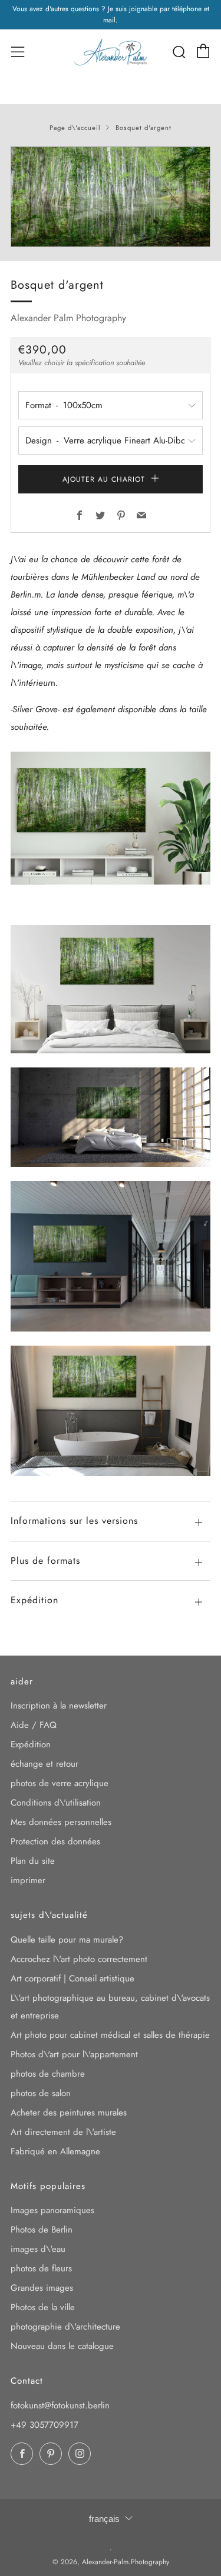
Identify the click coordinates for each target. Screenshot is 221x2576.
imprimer (28, 1880)
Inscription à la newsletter (59, 1706)
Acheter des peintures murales (69, 2113)
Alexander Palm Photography (68, 318)
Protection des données (55, 1841)
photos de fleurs (41, 2268)
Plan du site (33, 1861)
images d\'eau (38, 2249)
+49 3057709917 (44, 2425)
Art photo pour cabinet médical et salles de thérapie (110, 2035)
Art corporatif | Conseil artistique (72, 1978)
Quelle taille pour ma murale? (67, 1940)
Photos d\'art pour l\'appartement (74, 2054)
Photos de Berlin (42, 2230)
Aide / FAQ (34, 1725)
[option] (111, 197)
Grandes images (42, 2288)
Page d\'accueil (75, 128)
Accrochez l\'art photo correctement (79, 1959)
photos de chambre (48, 2074)
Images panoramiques (52, 2210)
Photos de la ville (43, 2307)
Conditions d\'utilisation (56, 1803)
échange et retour (44, 1764)
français (104, 2519)
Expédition (31, 1744)
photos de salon (41, 2093)
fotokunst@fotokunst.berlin (60, 2405)
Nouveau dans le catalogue (62, 2346)
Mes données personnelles (61, 1822)
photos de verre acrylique (60, 1783)
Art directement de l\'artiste (63, 2132)
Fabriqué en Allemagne (55, 2151)
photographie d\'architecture (65, 2327)
